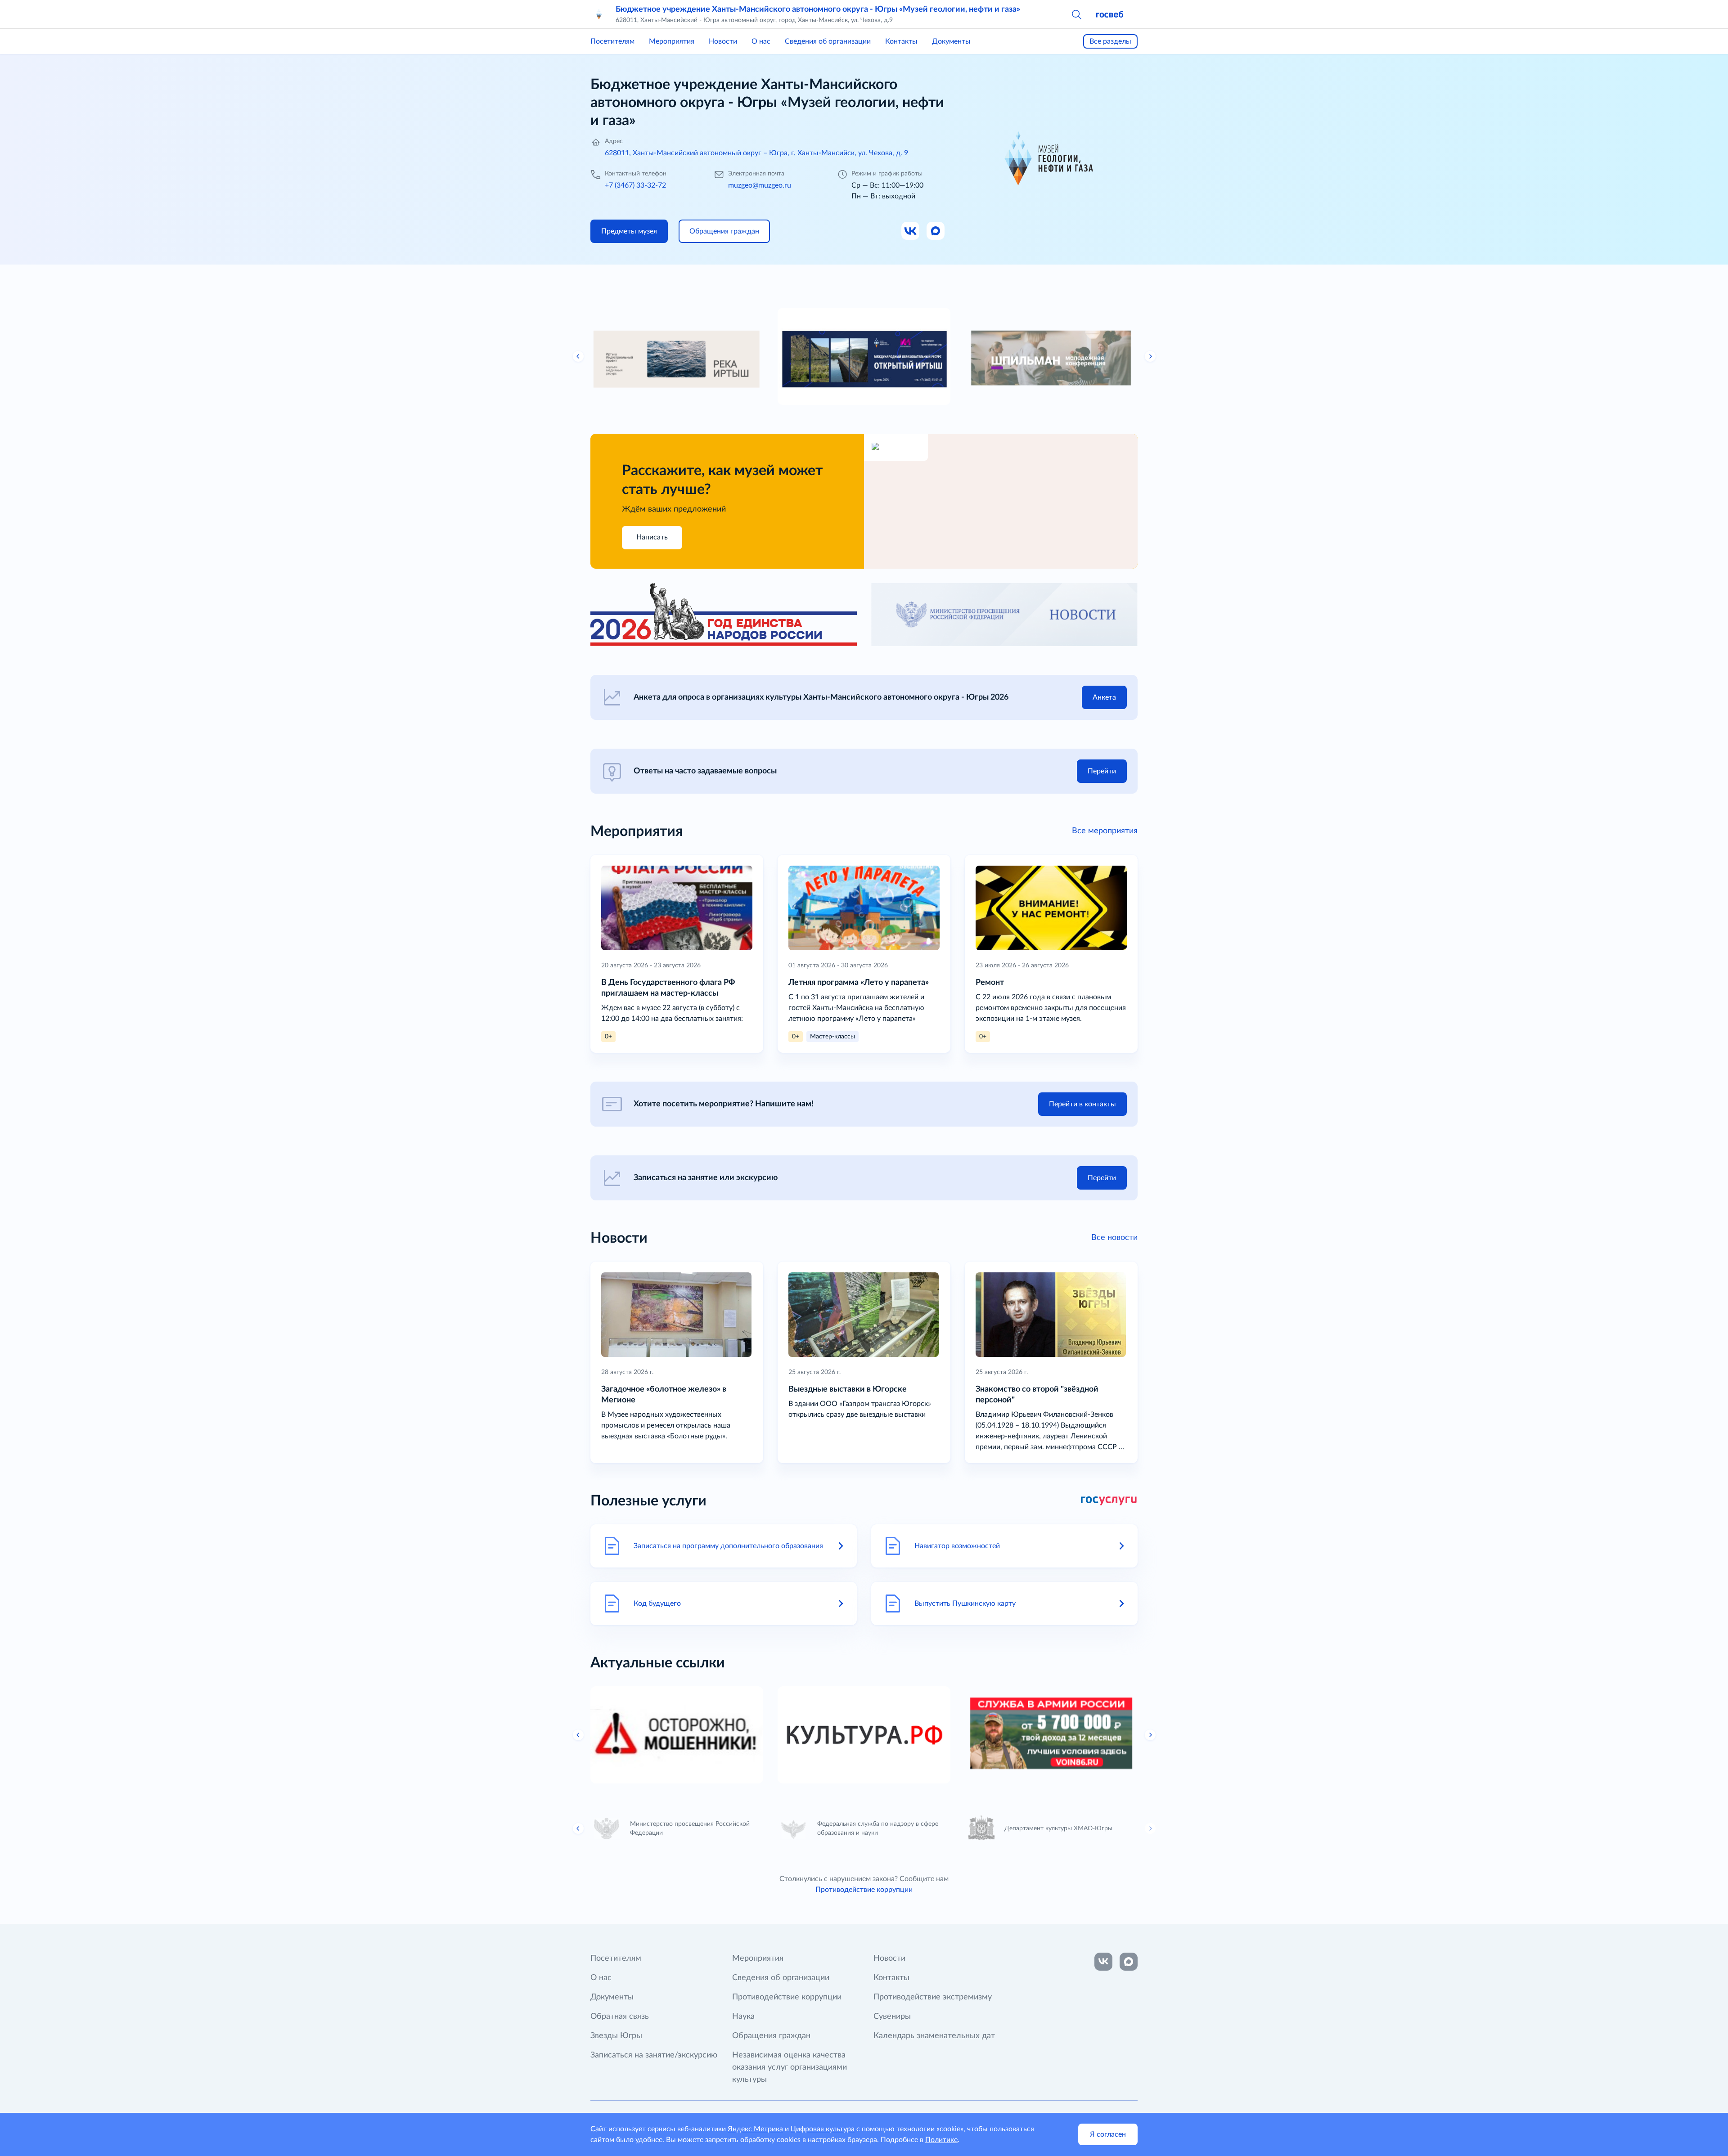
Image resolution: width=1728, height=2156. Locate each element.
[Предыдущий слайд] (578, 356)
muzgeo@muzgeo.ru (760, 185)
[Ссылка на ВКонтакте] (1103, 1962)
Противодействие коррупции (864, 1890)
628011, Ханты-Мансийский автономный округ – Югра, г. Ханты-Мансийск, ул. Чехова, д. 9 (756, 153)
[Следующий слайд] (1150, 356)
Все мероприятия (1105, 831)
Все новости (1114, 1238)
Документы (951, 41)
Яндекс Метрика (755, 2129)
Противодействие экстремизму (933, 1997)
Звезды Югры (616, 2036)
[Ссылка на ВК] (911, 231)
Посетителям (612, 41)
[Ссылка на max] (1129, 1962)
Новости (723, 41)
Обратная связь (620, 2017)
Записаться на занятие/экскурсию (654, 2055)
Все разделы (1110, 41)
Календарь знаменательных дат (934, 2036)
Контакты (901, 41)
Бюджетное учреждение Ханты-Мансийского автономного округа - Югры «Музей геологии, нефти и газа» (818, 9)
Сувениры (892, 2017)
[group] (677, 356)
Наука (743, 2017)
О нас (761, 41)
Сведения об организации (828, 41)
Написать (652, 537)
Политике (941, 2140)
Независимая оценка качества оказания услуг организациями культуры (790, 2067)
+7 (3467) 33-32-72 (635, 185)
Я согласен (1108, 2134)
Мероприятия (672, 41)
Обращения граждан (771, 2036)
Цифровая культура (823, 2129)
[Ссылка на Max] (936, 231)
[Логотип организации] (599, 14)
